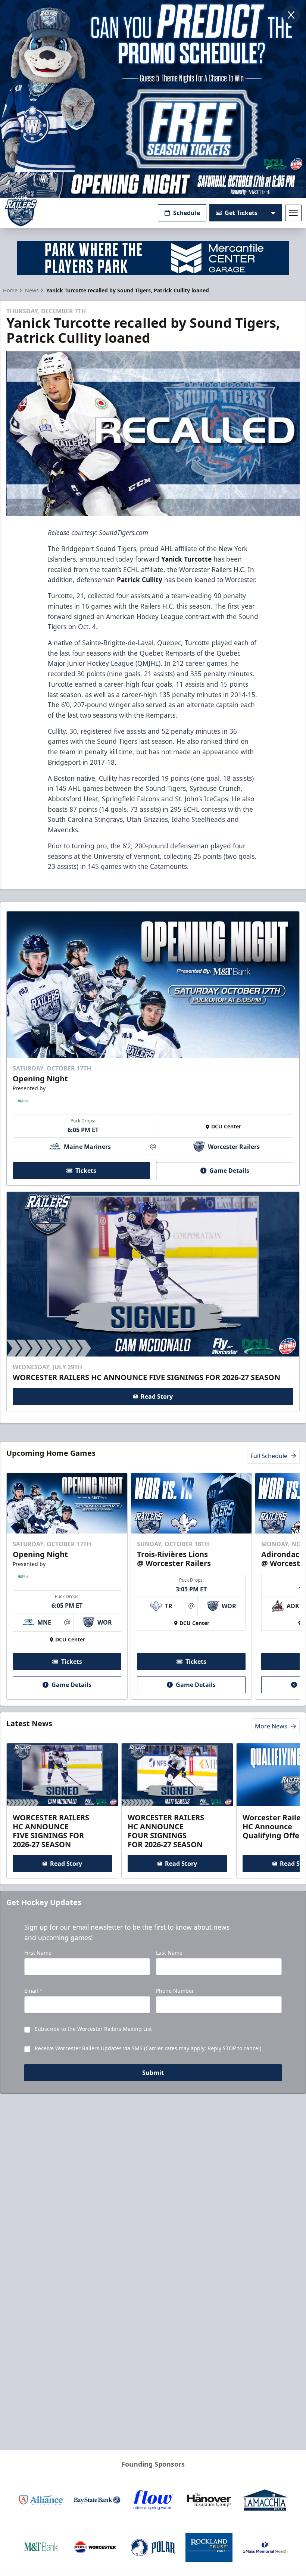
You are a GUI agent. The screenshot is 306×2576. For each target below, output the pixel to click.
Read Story (157, 1396)
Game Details (229, 1171)
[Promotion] (153, 185)
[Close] (291, 15)
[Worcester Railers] (21, 213)
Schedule (187, 213)
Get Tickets (241, 213)
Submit (153, 2073)
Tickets (86, 1171)
